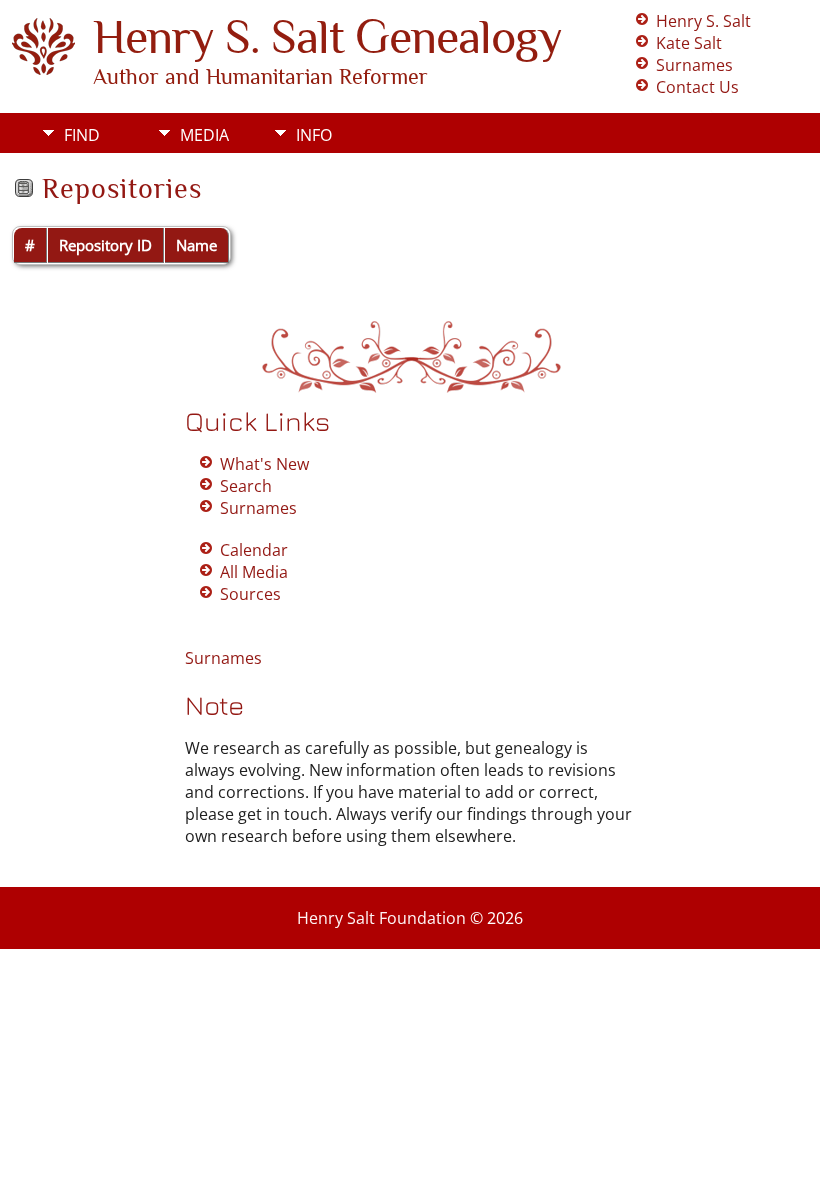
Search (246, 486)
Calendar (254, 550)
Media (204, 135)
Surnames (694, 65)
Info (314, 135)
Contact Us (697, 87)
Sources (250, 594)
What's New (264, 464)
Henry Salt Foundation (381, 918)
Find (82, 135)
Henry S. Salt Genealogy (327, 37)
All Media (254, 572)
